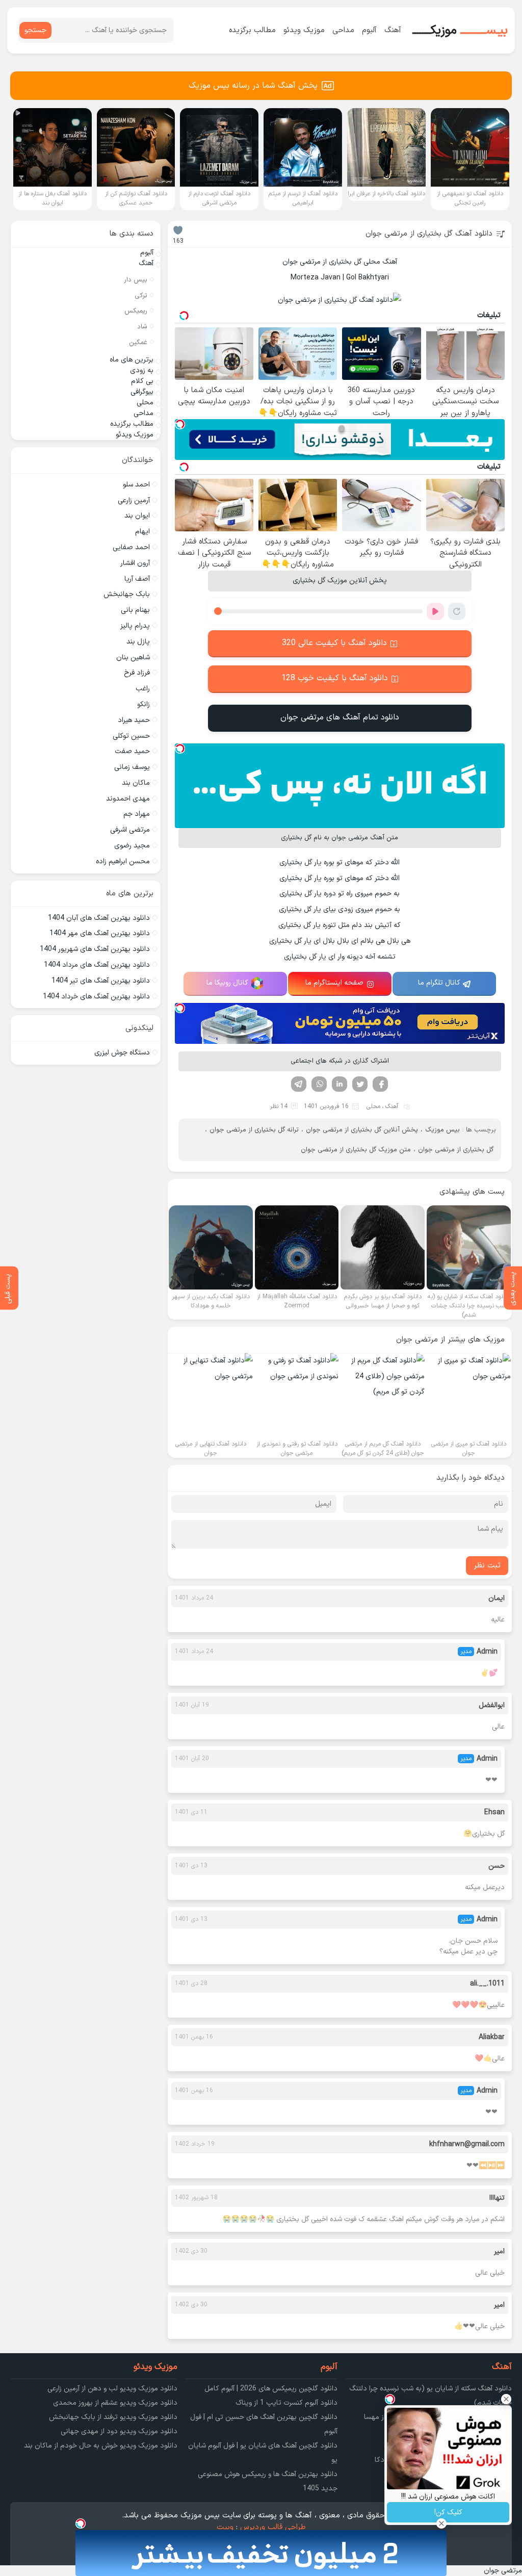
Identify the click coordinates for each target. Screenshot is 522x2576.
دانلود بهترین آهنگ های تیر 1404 (101, 981)
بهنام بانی (135, 610)
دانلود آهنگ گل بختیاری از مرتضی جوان (429, 234)
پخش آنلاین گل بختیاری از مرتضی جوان (362, 1130)
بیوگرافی (142, 392)
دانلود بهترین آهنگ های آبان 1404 (99, 918)
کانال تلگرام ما (439, 983)
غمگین (138, 343)
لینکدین (340, 1084)
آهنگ (393, 30)
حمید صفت (132, 751)
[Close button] (506, 2399)
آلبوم (369, 30)
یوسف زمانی (132, 767)
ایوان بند (137, 516)
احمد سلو (136, 485)
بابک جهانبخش (127, 594)
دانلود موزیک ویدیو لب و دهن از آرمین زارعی (112, 2389)
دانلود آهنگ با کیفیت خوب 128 (335, 678)
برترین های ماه (132, 360)
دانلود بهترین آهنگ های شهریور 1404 (95, 949)
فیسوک (380, 1084)
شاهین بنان (133, 658)
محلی (373, 1106)
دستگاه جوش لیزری (122, 1053)
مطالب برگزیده (252, 30)
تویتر (360, 1084)
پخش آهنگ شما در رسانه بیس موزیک (253, 86)
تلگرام (299, 1084)
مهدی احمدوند (128, 799)
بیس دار (136, 280)
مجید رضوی (132, 846)
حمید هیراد (134, 720)
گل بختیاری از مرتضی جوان (456, 1150)
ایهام (142, 532)
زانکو (143, 704)
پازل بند (138, 642)
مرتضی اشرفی (130, 830)
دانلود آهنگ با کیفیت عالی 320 (334, 643)
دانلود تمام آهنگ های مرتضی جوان (340, 717)
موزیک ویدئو (304, 30)
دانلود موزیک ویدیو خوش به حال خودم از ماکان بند (101, 2446)
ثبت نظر (487, 1566)
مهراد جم (137, 814)
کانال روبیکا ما (227, 983)
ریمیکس (136, 311)
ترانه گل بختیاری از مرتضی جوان (254, 1130)
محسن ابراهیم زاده (123, 861)
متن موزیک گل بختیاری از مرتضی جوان (356, 1150)
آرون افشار (135, 563)
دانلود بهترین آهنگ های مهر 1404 (100, 933)
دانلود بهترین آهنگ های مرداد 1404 (97, 965)
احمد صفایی (131, 547)
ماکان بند (136, 783)
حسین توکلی (131, 736)
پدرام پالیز (135, 626)
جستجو (35, 30)
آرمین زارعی (134, 500)
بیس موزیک (442, 1130)
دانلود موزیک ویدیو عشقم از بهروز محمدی (115, 2403)
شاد (142, 327)
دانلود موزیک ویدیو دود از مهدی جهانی (119, 2431)
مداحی (343, 30)
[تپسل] (180, 424)
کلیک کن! (448, 2513)
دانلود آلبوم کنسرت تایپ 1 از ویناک (286, 2403)
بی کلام (142, 381)
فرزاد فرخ (137, 673)
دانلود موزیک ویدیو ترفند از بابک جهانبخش (113, 2417)
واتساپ (319, 1084)
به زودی (142, 370)
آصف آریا (137, 579)
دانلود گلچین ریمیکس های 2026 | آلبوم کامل (271, 2389)
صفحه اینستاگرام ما (334, 983)
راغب (143, 689)
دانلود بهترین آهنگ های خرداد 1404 (96, 997)
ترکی (141, 296)
